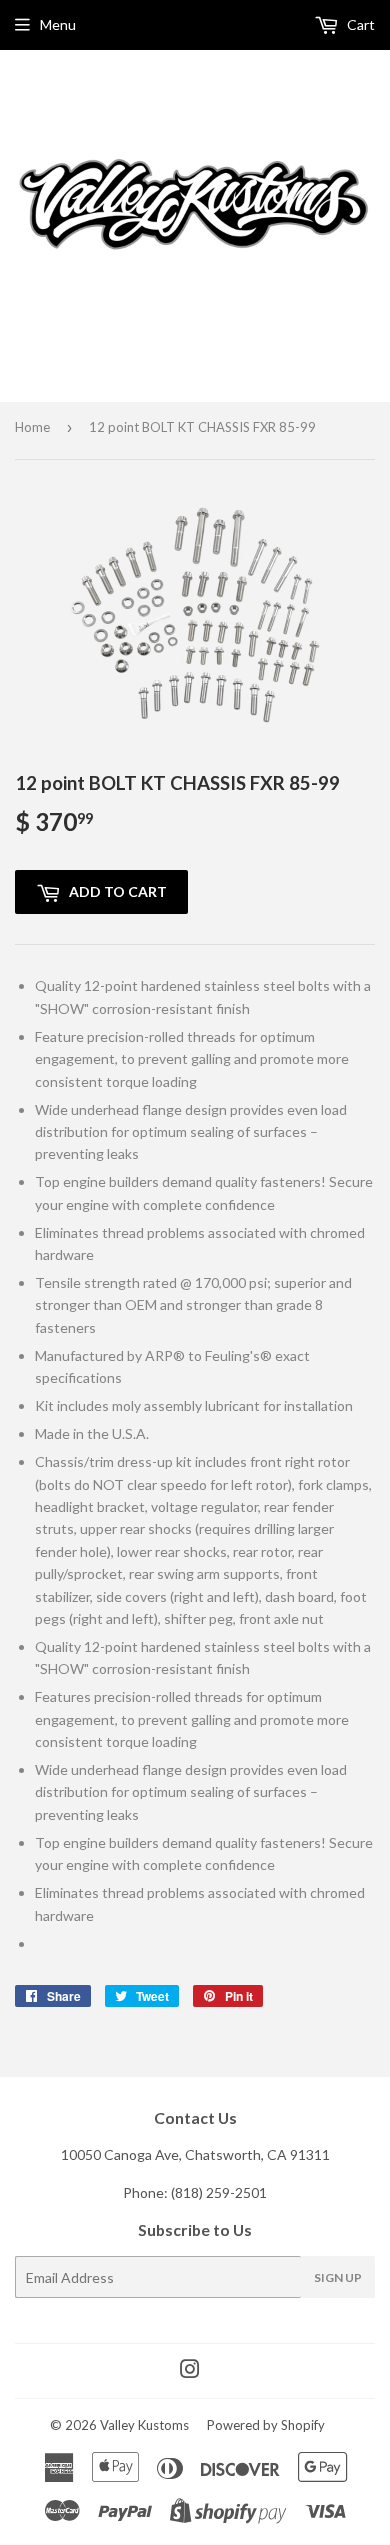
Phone (143, 2192)
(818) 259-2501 (219, 2192)
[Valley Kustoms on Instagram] (190, 2371)
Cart (359, 24)
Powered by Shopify (266, 2425)
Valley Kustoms (144, 2425)
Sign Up (338, 2277)
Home (32, 427)
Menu (58, 24)
